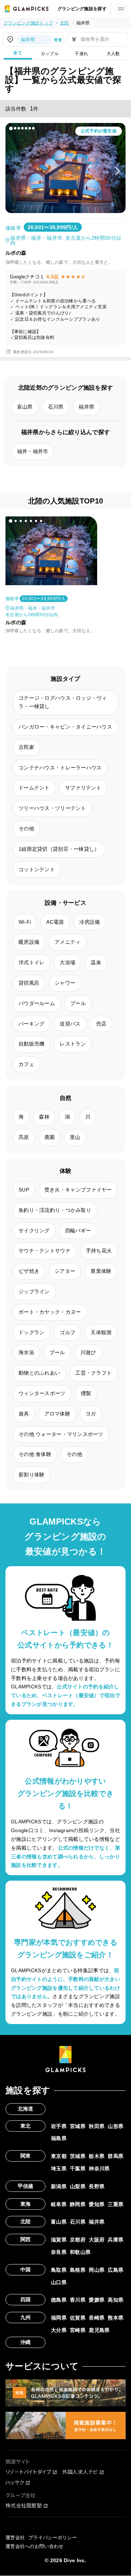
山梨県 (78, 2186)
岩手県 (59, 2126)
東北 (26, 2126)
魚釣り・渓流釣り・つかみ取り (55, 1210)
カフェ (26, 1064)
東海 (26, 2204)
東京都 (59, 2156)
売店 (101, 1024)
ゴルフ (68, 1332)
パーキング (31, 1024)
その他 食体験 (35, 1454)
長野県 (97, 2186)
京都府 (78, 2240)
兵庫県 (116, 2240)
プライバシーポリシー (53, 2538)
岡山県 (97, 2270)
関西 (26, 2239)
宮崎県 (78, 2330)
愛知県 (97, 2204)
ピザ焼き (29, 1271)
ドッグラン (31, 1332)
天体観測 (101, 1332)
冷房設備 (90, 922)
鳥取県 (59, 2270)
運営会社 (15, 2538)
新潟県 (59, 2186)
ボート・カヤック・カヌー (50, 1312)
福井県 (83, 23)
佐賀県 (78, 2318)
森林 (44, 1117)
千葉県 (78, 2168)
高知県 (116, 2300)
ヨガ (91, 1414)
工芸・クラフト (94, 1373)
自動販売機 (31, 1044)
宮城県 (78, 2126)
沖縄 (26, 2342)
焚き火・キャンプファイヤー (78, 1190)
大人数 (113, 54)
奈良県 (59, 2252)
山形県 (116, 2126)
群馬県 (116, 2156)
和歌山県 (80, 2252)
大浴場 (68, 962)
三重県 (116, 2204)
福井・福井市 (33, 451)
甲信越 (26, 2186)
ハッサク (15, 2482)
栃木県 (97, 2156)
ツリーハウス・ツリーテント (52, 808)
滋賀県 (59, 2240)
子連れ (81, 54)
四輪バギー (78, 1231)
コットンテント (37, 869)
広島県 (116, 2270)
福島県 (59, 2138)
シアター (65, 1271)
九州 (26, 2317)
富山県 (25, 407)
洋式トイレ (31, 962)
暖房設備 (29, 942)
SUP (24, 1190)
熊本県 (116, 2318)
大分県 (59, 2330)
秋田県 (97, 2126)
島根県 (78, 2270)
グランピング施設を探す (82, 9)
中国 (26, 2270)
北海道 (26, 2109)
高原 (24, 1137)
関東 (26, 2156)
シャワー (65, 983)
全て (18, 53)
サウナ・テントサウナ (45, 1251)
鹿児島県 (99, 2330)
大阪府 (97, 2240)
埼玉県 (59, 2168)
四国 (26, 2299)
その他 (26, 829)
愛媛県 (97, 2300)
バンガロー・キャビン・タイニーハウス (65, 727)
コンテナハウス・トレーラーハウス (60, 768)
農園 (50, 1137)
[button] (11, 128)
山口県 (59, 2282)
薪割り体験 (31, 1475)
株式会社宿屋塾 (24, 2505)
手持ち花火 (99, 1251)
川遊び (88, 1352)
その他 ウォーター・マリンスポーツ (61, 1434)
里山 (75, 1137)
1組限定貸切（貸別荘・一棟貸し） (59, 849)
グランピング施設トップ (28, 23)
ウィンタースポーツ (42, 1393)
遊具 (24, 1414)
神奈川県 (99, 2168)
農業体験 (101, 1271)
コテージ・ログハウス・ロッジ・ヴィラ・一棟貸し (63, 702)
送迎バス (70, 1024)
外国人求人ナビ (80, 2472)
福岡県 (59, 2318)
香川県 (78, 2300)
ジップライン (34, 1291)
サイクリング (34, 1231)
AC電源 (55, 922)
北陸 (65, 23)
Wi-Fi (25, 922)
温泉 (96, 962)
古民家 (26, 747)
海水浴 (26, 1352)
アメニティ (68, 942)
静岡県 (78, 2204)
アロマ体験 (57, 1414)
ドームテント (34, 788)
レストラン (73, 1044)
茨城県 (78, 2156)
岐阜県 (59, 2204)
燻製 (86, 1393)
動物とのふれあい (39, 1373)
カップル (50, 54)
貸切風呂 (29, 983)
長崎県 (97, 2318)
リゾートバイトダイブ (28, 2472)
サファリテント (83, 788)
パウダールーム (37, 1003)
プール (78, 1003)
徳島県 (59, 2300)
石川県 (56, 407)
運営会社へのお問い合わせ (34, 2546)
